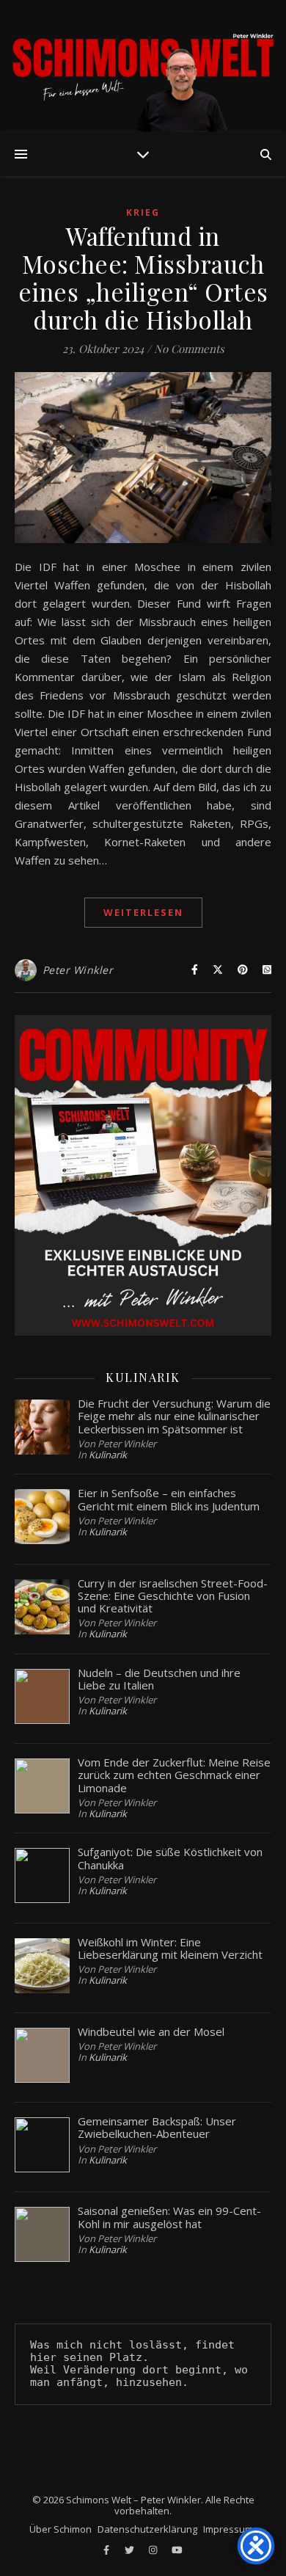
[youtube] (177, 2550)
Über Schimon (60, 2529)
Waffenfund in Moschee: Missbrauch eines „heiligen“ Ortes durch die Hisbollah (143, 277)
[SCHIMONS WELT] (143, 66)
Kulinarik (108, 1455)
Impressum (228, 2529)
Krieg (143, 212)
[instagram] (154, 2550)
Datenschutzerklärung (147, 2529)
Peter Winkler (78, 970)
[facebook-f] (107, 2550)
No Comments (189, 349)
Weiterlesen (143, 912)
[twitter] (131, 2550)
